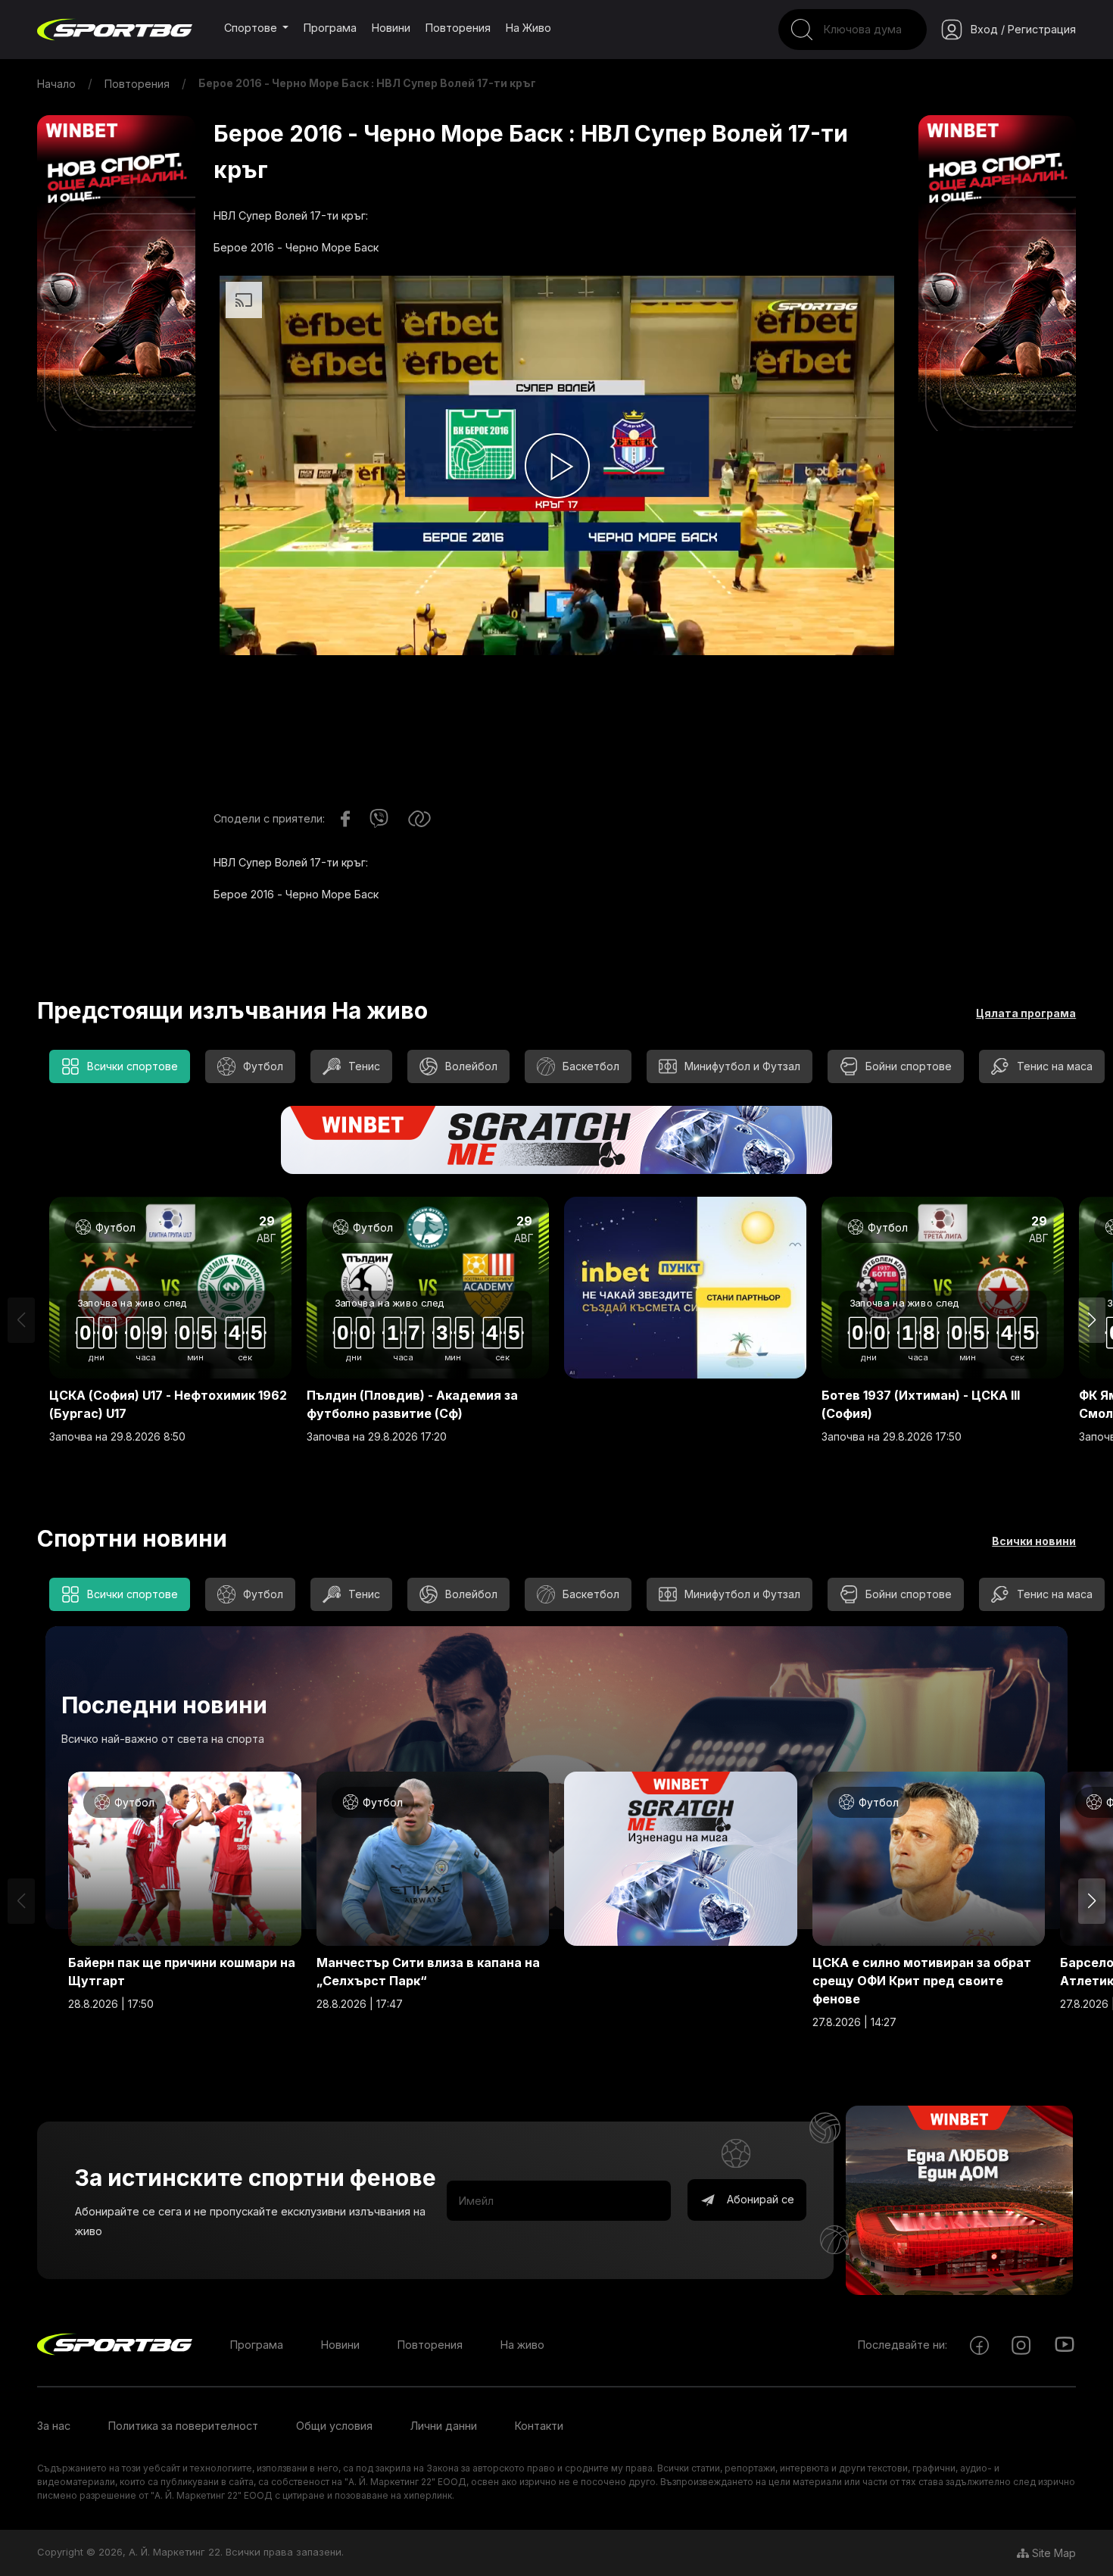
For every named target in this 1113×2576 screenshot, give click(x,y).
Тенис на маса (1055, 1066)
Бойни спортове (909, 1066)
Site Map (1052, 2553)
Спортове (252, 28)
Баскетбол (591, 1066)
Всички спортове (132, 1066)
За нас (54, 2426)
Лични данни (444, 2426)
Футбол (263, 1066)
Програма (330, 28)
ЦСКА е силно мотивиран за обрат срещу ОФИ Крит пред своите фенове (922, 1981)
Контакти (539, 2426)
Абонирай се (759, 2199)
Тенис (364, 1066)
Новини (391, 28)
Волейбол (471, 1066)
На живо (528, 28)
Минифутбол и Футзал (742, 1066)
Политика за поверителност (183, 2426)
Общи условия (334, 2426)
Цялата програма (1026, 1013)
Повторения (458, 28)
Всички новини (1034, 1541)
